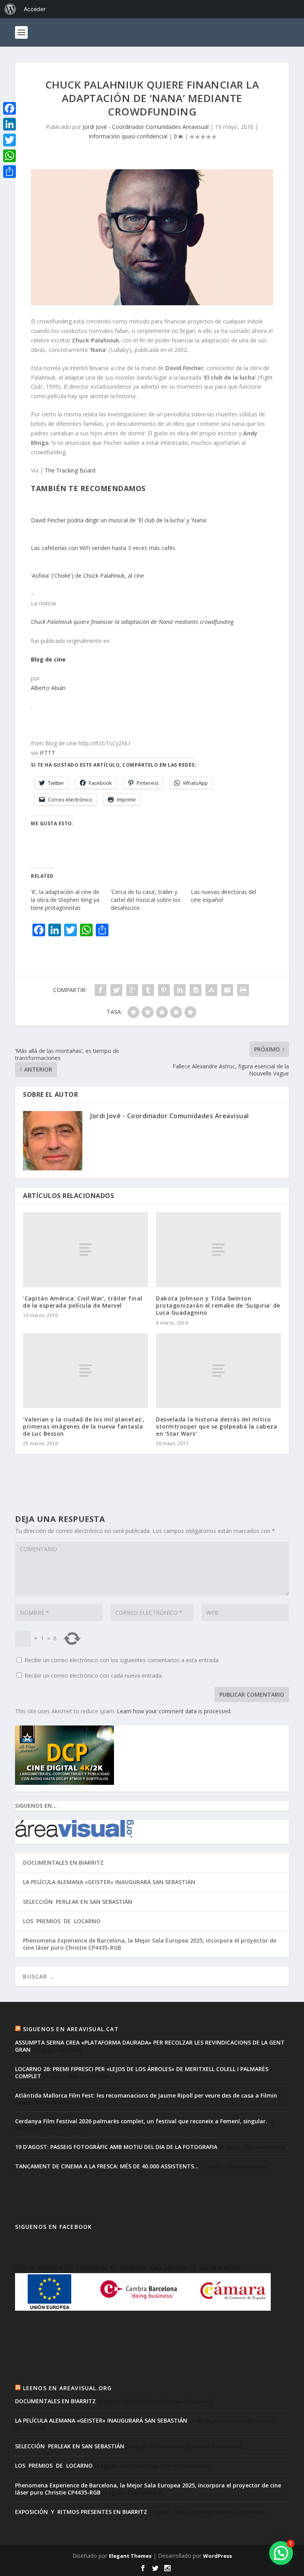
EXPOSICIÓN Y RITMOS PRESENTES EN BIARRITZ (81, 2512)
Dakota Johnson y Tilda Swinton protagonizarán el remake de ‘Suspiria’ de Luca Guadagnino (218, 1305)
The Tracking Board (70, 470)
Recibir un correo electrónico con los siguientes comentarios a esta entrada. (122, 1660)
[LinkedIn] (9, 124)
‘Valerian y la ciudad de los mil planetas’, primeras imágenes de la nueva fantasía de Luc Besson (84, 1426)
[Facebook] (9, 108)
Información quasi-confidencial (128, 136)
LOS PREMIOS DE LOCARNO (62, 1921)
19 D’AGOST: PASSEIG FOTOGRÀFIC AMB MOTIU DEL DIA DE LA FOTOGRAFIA (116, 2147)
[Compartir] (9, 172)
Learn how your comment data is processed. (174, 1711)
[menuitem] (10, 9)
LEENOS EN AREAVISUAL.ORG (67, 2388)
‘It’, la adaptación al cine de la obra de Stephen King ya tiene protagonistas (65, 900)
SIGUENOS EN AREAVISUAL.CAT (71, 2029)
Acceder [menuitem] (35, 9)
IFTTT (47, 753)
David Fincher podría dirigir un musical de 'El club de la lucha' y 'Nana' (119, 520)
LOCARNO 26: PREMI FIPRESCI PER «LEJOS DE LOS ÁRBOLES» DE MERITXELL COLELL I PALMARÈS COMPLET (142, 2072)
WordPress (218, 2556)
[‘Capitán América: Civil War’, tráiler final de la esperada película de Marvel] (85, 1250)
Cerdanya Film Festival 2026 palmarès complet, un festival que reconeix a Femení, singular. (141, 2121)
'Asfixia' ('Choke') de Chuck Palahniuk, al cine (87, 575)
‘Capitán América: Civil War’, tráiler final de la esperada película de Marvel (83, 1302)
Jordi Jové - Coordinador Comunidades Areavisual (146, 127)
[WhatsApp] (9, 156)
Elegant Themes (130, 2556)
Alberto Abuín (48, 688)
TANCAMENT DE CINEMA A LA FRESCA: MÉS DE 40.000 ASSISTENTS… (107, 2166)
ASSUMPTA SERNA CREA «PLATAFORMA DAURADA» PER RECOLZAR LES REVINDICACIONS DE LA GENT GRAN (150, 2046)
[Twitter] (9, 140)
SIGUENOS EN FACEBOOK (53, 2227)
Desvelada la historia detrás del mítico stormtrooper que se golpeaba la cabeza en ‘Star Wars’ (217, 1426)
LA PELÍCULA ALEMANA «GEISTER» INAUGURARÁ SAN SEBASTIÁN (109, 1882)
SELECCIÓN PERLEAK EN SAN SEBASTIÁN (78, 1902)
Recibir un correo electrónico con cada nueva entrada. (94, 1675)
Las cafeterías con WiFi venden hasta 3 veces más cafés (103, 548)
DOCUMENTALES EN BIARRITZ (63, 1863)
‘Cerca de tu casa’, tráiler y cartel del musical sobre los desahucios (146, 900)
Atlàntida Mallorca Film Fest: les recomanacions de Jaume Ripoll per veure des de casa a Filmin (146, 2095)
